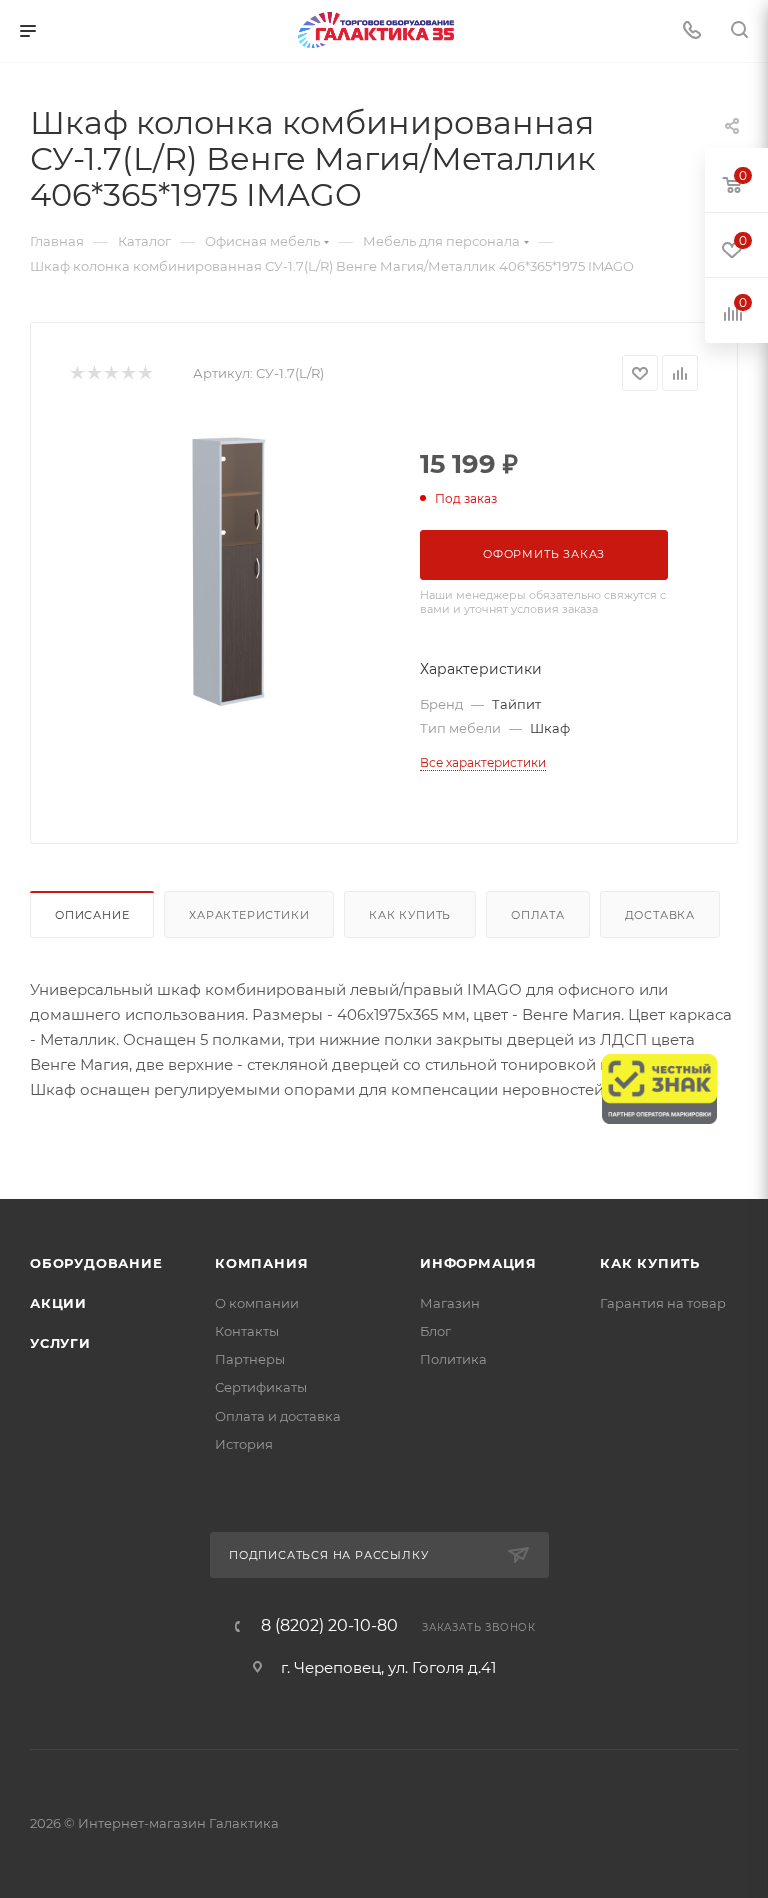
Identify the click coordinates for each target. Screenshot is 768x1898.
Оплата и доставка (278, 1416)
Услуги (60, 1343)
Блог (435, 1331)
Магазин (450, 1303)
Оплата (538, 915)
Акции (58, 1303)
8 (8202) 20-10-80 (329, 1626)
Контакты (247, 1331)
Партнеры (250, 1359)
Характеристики (249, 915)
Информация (478, 1263)
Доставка (660, 915)
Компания (261, 1263)
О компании (257, 1303)
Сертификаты (261, 1387)
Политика (453, 1359)
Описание (92, 915)
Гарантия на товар (663, 1303)
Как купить (410, 915)
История (244, 1444)
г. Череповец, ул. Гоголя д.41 (388, 1667)
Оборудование (96, 1263)
